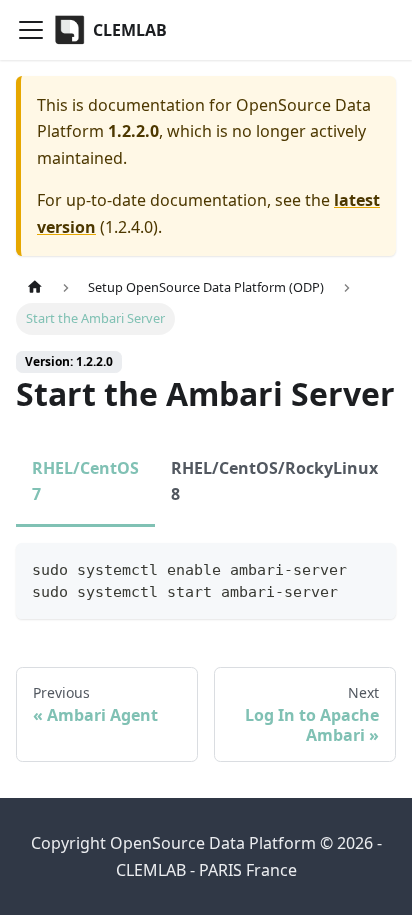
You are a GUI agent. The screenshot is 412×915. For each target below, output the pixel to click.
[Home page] (35, 287)
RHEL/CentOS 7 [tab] (85, 481)
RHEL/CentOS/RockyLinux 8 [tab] (274, 481)
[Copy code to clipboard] (371, 567)
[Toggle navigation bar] (31, 30)
